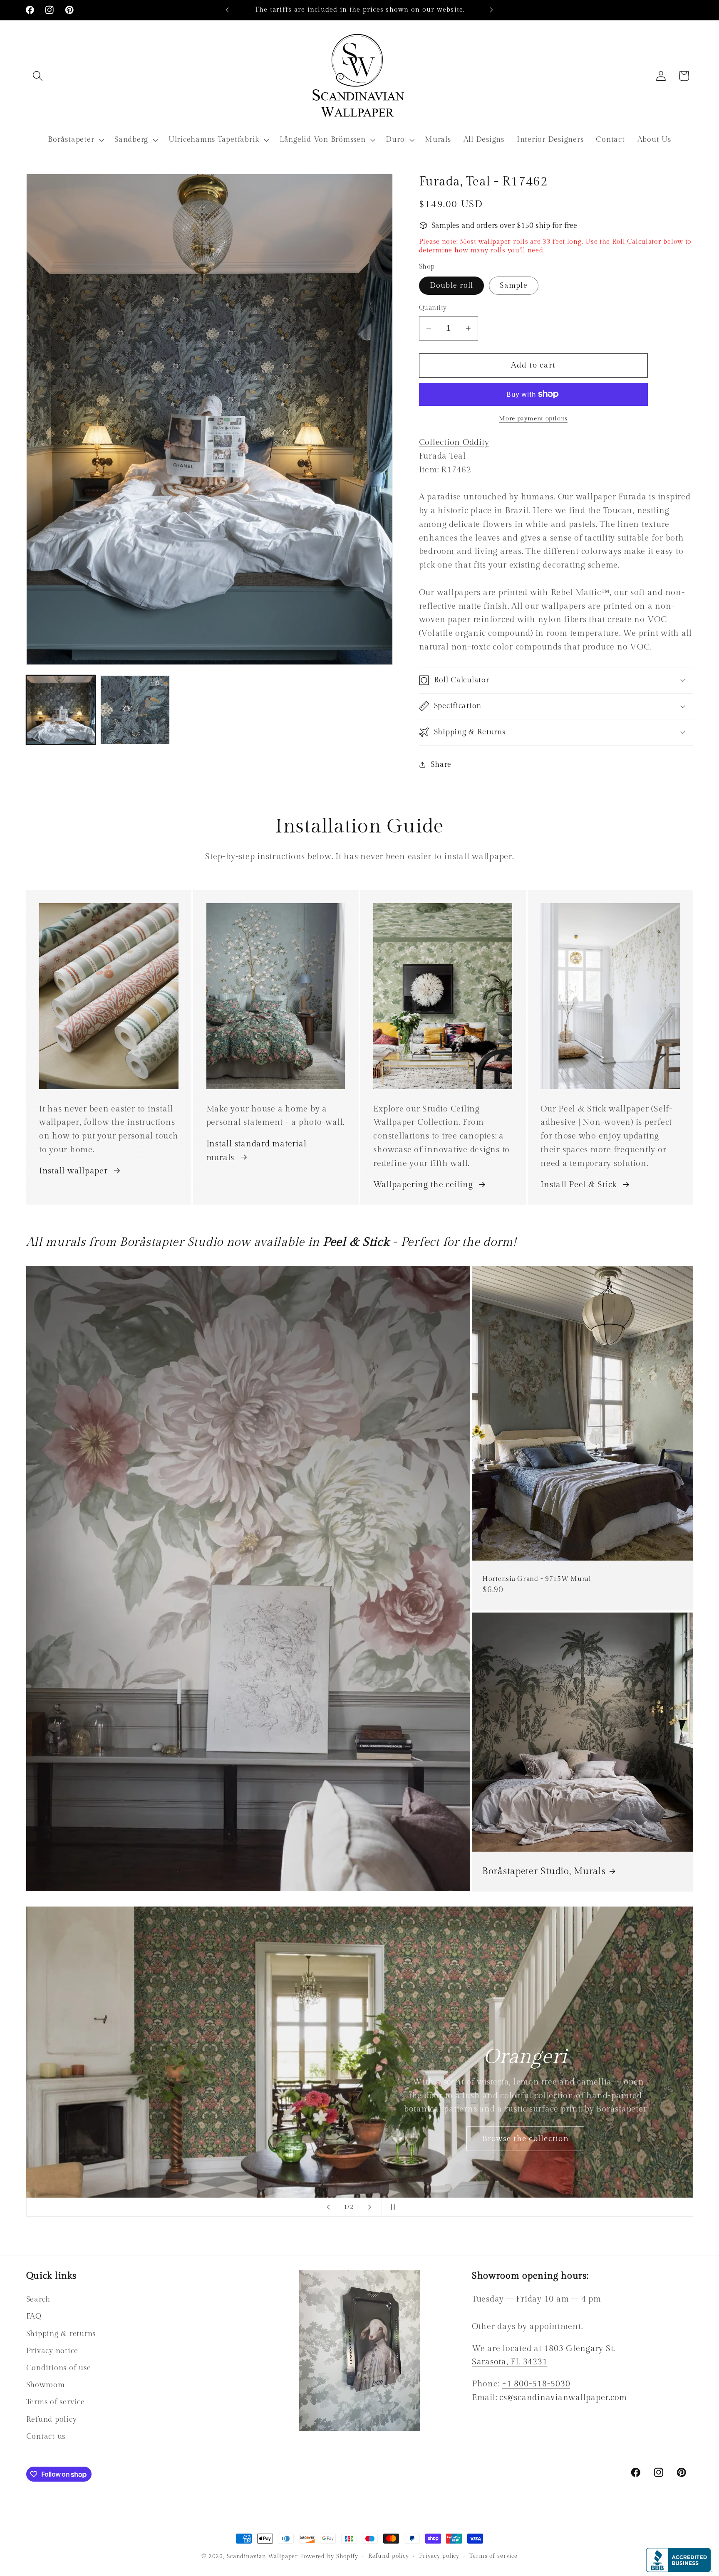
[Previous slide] (328, 2207)
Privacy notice (52, 2351)
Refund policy (52, 2419)
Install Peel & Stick (579, 1185)
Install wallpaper (73, 1171)
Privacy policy (439, 2556)
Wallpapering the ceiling (423, 1185)
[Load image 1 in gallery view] (61, 710)
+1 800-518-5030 (536, 2384)
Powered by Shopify (329, 2556)
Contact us (46, 2436)
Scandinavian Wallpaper (262, 2556)
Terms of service (56, 2402)
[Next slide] (369, 2207)
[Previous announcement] (228, 10)
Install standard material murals (257, 1151)
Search (38, 2299)
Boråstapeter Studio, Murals (544, 1871)
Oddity (454, 442)
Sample (514, 285)
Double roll (452, 285)
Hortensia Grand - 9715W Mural (537, 1579)
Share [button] (441, 764)
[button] (38, 76)
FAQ (34, 2316)
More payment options (533, 419)
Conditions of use (59, 2368)
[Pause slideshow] (391, 2207)
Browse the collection (525, 2138)
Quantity (433, 308)
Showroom (46, 2385)
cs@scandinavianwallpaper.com (563, 2398)
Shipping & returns (61, 2334)
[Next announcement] (491, 10)
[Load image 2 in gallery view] (135, 710)
